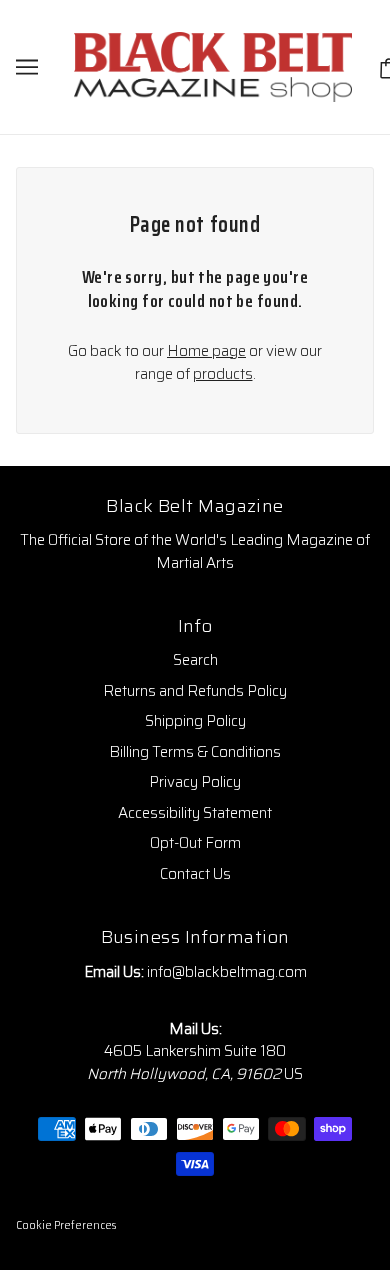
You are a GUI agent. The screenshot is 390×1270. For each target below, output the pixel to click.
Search (195, 660)
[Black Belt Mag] (213, 66)
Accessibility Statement (195, 813)
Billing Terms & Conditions (195, 752)
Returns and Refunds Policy (195, 691)
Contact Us (195, 874)
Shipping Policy (195, 721)
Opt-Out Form (195, 843)
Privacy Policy (195, 782)
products (223, 374)
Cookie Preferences (66, 1225)
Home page (206, 351)
